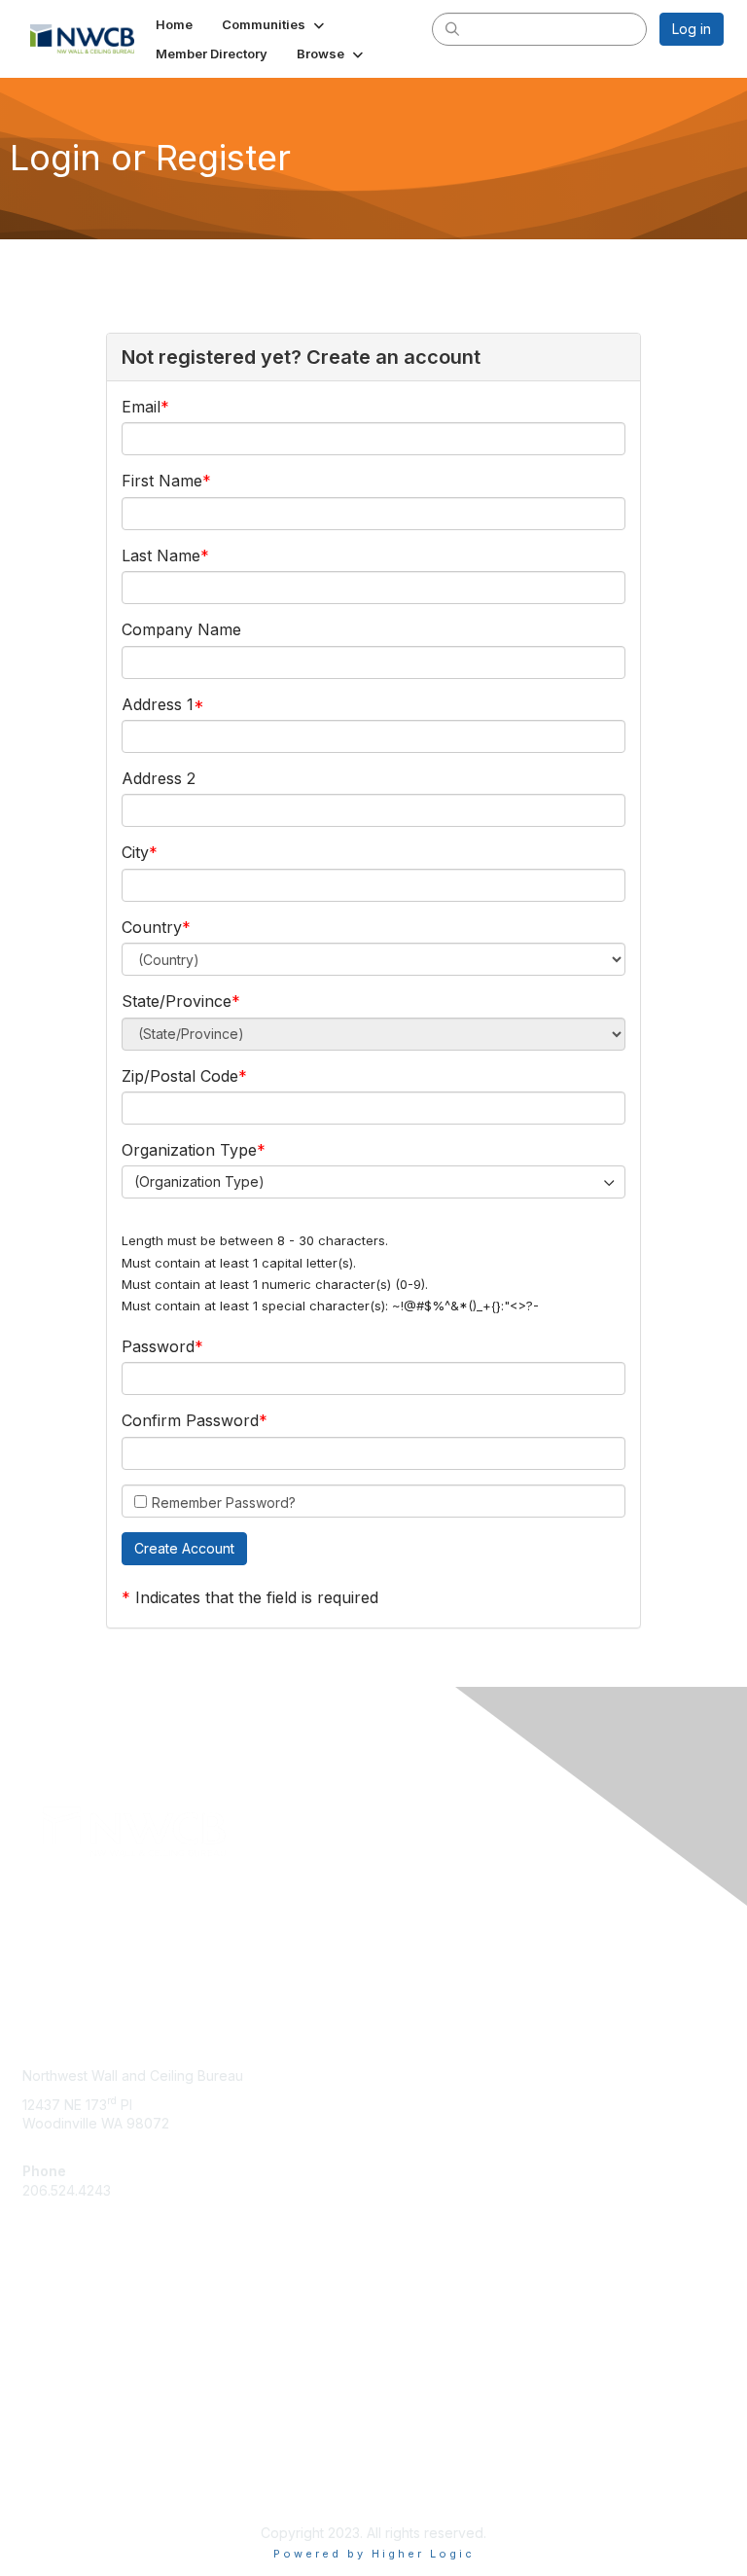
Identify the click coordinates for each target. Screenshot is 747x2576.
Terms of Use (66, 2484)
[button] (275, 24)
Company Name (181, 629)
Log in (692, 29)
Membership (62, 2337)
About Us (52, 2466)
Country (152, 927)
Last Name (161, 555)
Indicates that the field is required (257, 1597)
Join (36, 2319)
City (135, 852)
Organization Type (189, 1150)
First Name (162, 481)
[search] (452, 28)
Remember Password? (224, 1503)
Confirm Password (190, 1420)
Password (158, 1346)
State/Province (177, 1001)
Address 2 (159, 778)
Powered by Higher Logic (374, 2554)
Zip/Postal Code (180, 1076)
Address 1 (158, 704)
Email (141, 407)
